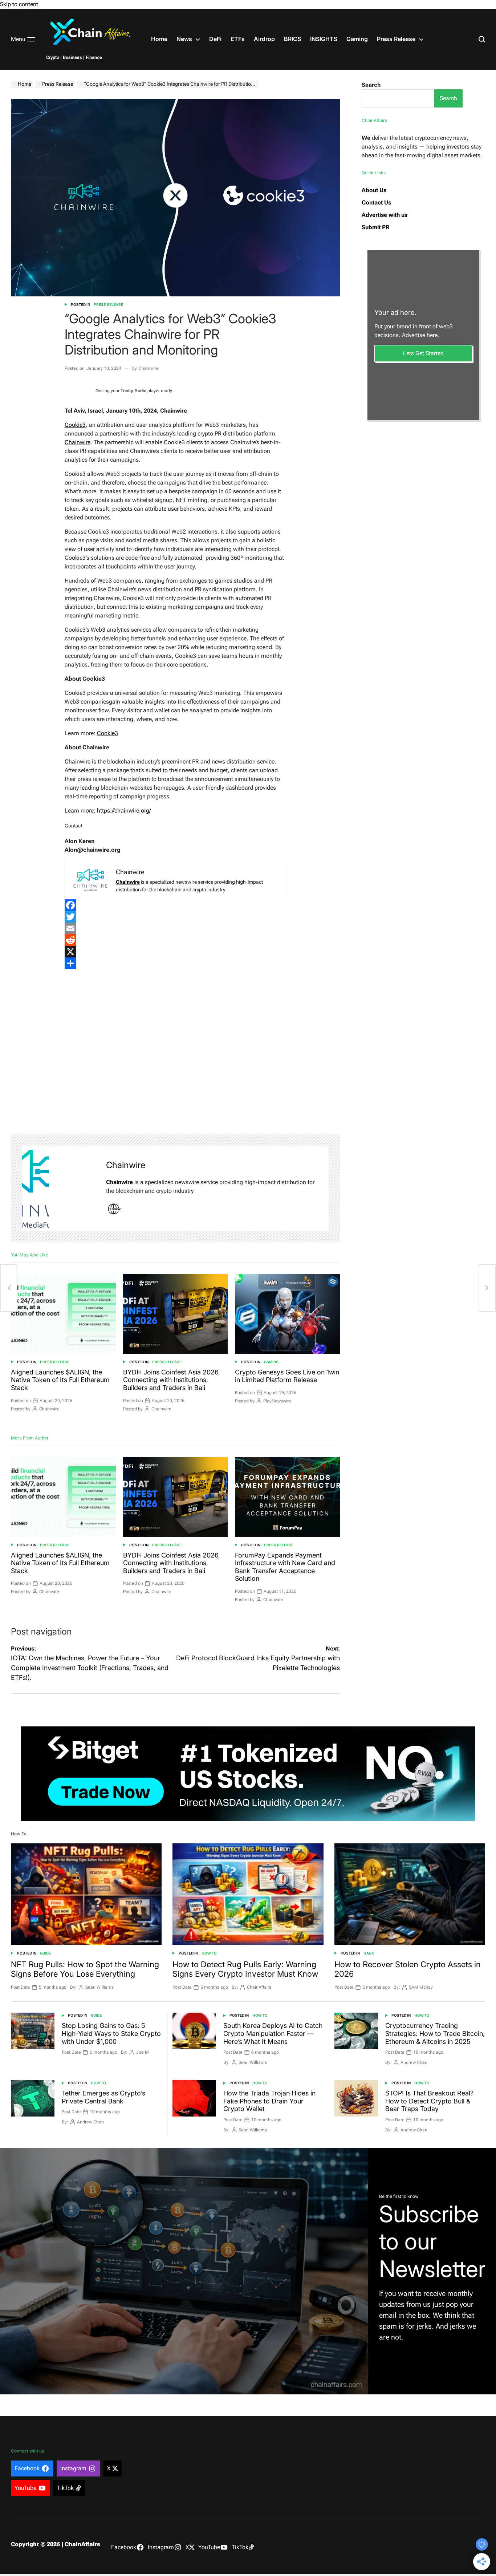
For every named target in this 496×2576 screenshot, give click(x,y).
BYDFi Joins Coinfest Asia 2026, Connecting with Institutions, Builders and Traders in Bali (172, 1380)
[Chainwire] (60, 1188)
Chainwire (149, 368)
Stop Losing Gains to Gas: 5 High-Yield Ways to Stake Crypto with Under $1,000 (111, 2033)
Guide (45, 1953)
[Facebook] (176, 905)
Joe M (143, 2052)
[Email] (176, 928)
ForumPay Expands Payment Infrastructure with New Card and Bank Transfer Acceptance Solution (285, 1567)
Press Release (396, 39)
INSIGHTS (324, 39)
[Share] (176, 963)
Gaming (357, 39)
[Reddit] (176, 940)
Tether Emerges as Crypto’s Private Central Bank (103, 2097)
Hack (369, 1953)
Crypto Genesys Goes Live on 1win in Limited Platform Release (287, 1376)
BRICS (292, 39)
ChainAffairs (259, 1987)
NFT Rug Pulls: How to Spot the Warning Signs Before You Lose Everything (85, 1969)
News (184, 39)
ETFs (238, 39)
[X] (176, 952)
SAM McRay (421, 1987)
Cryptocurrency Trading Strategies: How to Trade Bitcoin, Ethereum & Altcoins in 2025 (435, 2033)
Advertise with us (385, 215)
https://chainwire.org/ (124, 811)
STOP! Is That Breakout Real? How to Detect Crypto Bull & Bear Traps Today (429, 2101)
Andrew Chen (414, 2062)
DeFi (215, 39)
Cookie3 (75, 425)
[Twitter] (176, 917)
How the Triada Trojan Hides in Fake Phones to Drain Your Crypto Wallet (269, 2101)
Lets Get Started (423, 353)
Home (159, 39)
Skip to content (19, 4)
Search (371, 85)
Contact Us (376, 202)
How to (209, 1953)
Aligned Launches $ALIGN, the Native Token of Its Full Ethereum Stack (60, 1380)
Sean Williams (99, 1987)
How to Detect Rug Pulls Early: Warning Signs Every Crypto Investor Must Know (245, 1969)
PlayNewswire (277, 1401)
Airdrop (264, 39)
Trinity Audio (133, 391)
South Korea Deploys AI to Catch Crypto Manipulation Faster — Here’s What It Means (273, 2033)
